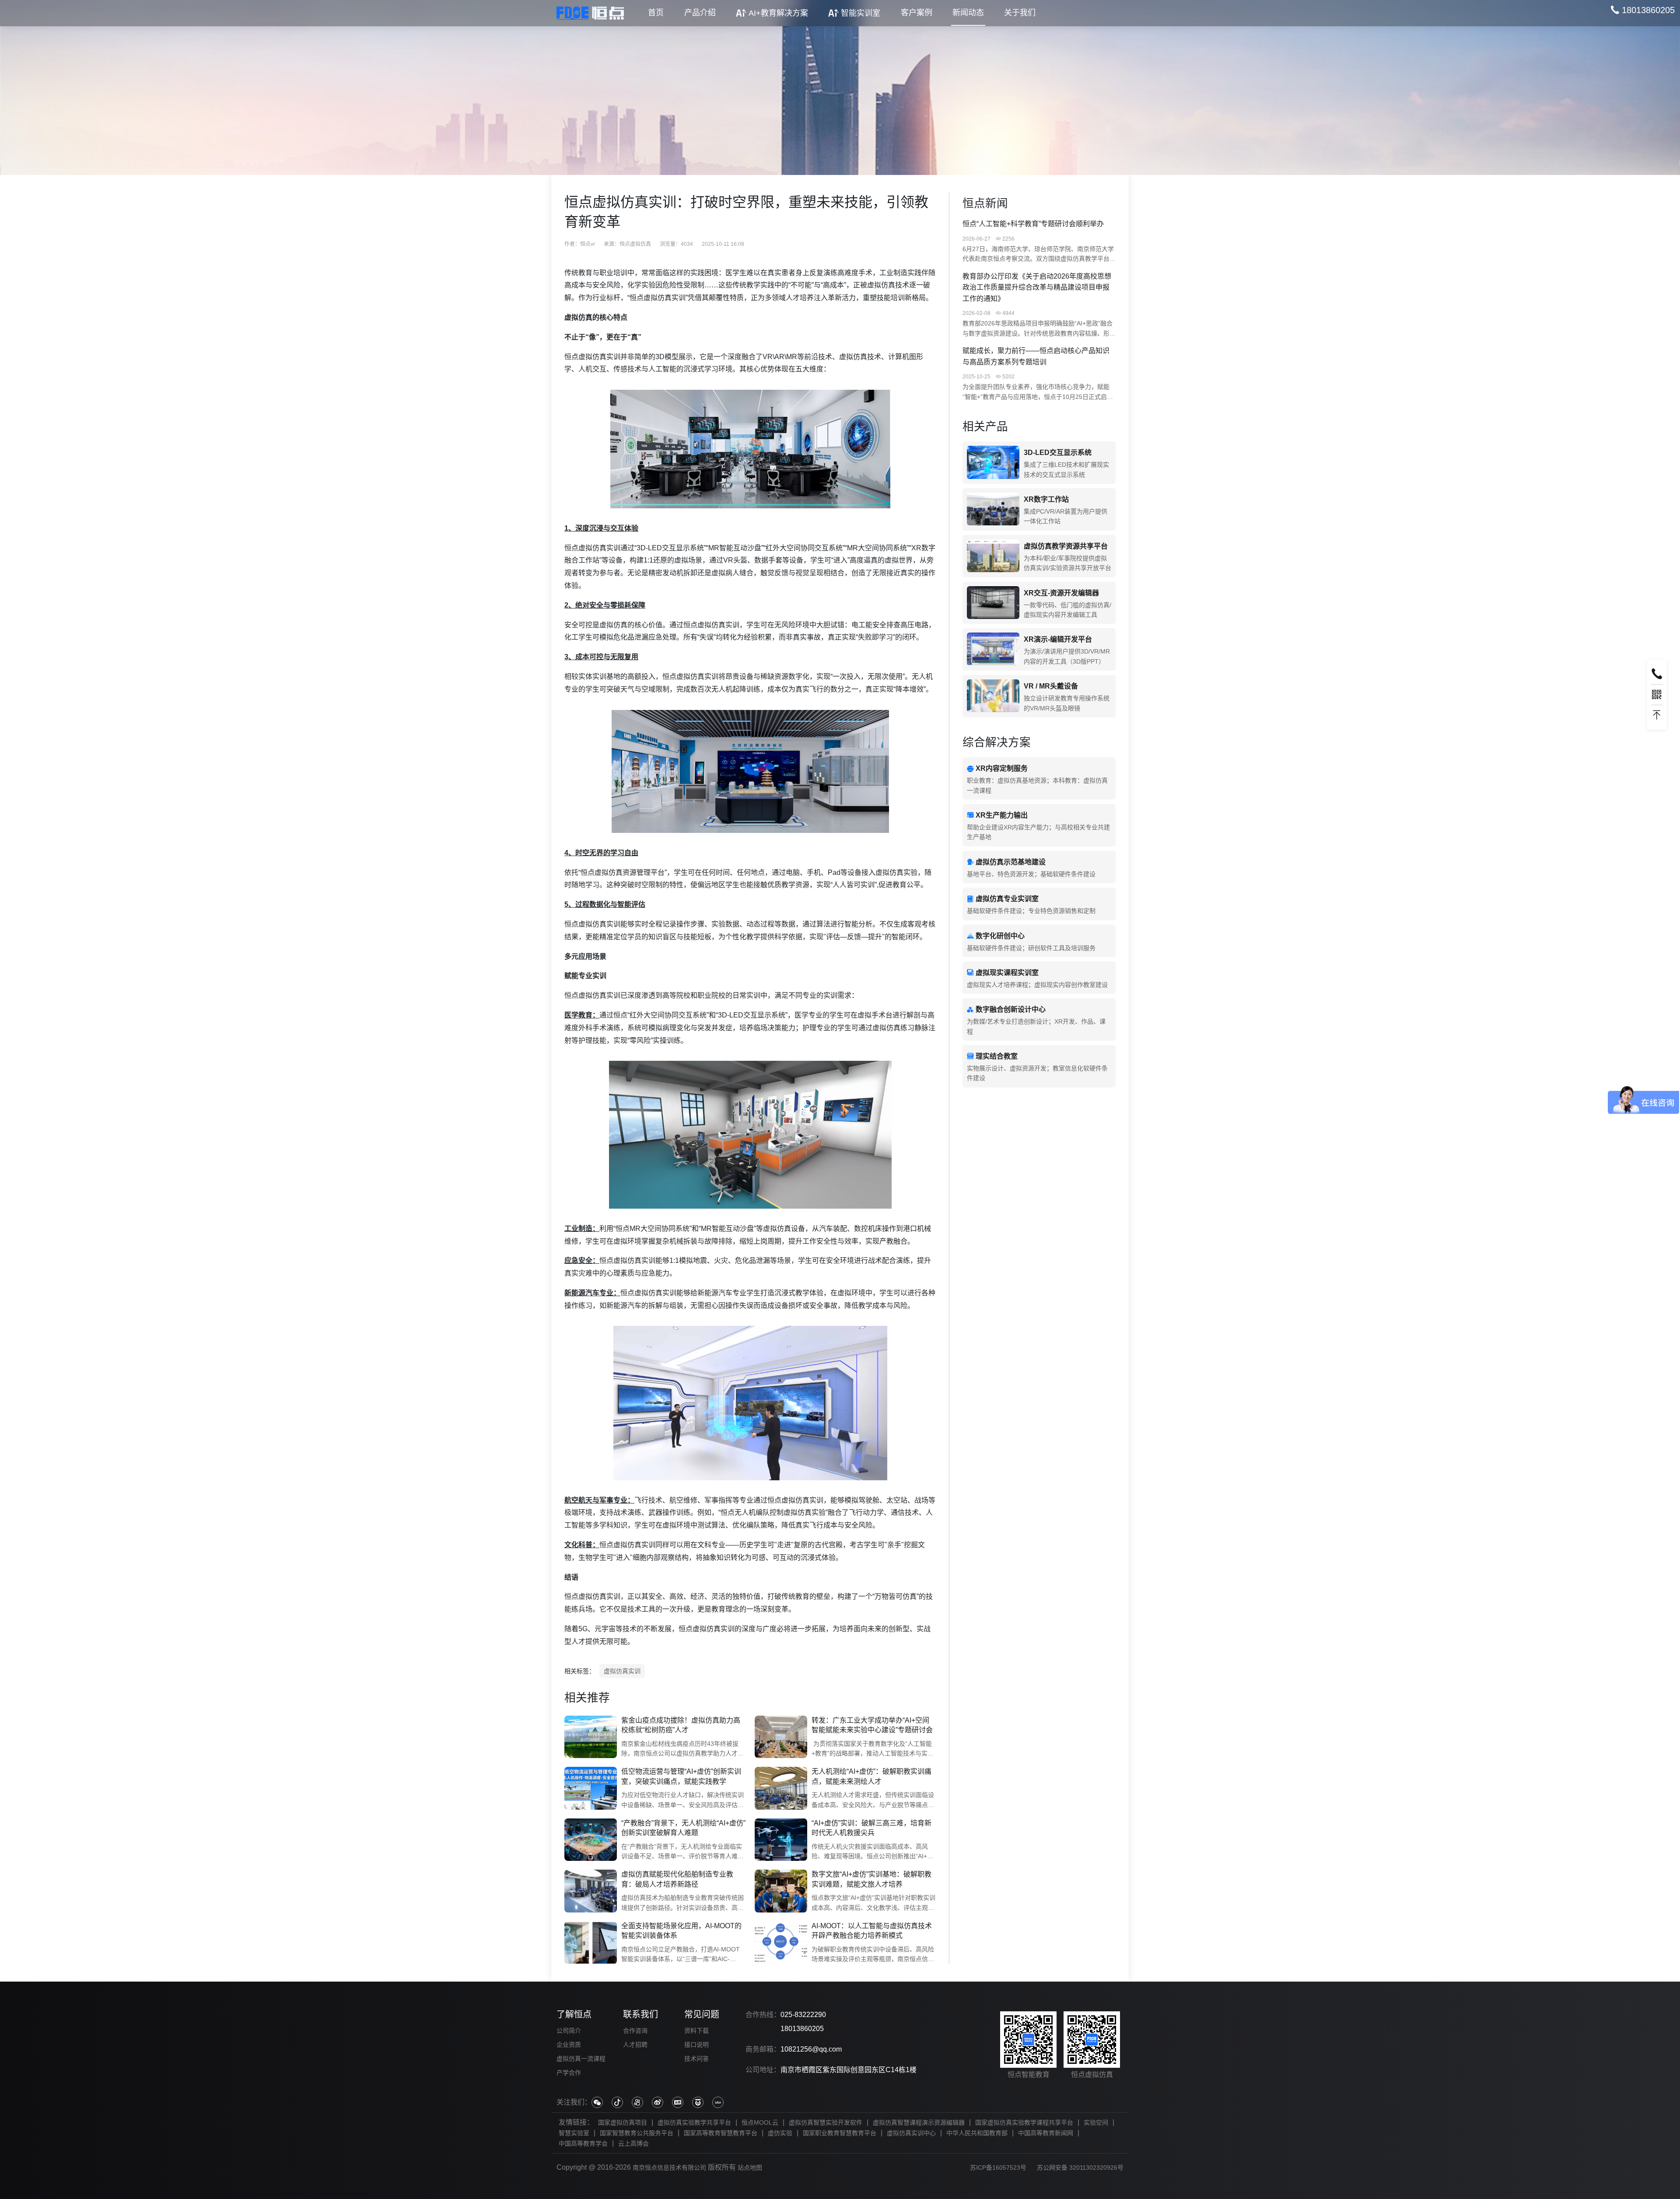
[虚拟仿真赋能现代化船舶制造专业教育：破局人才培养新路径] (591, 1891)
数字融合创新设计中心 (1011, 1009)
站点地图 (750, 2168)
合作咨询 (635, 2031)
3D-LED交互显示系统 (1058, 453)
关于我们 (1020, 13)
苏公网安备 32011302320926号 (1080, 2168)
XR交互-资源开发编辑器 (1061, 593)
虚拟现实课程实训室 (1007, 973)
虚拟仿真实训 (622, 1671)
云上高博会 (633, 2143)
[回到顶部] (1657, 715)
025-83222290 (803, 2015)
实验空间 (1096, 2122)
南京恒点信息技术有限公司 (669, 2168)
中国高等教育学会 (583, 2143)
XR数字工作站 (1046, 499)
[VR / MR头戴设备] (993, 696)
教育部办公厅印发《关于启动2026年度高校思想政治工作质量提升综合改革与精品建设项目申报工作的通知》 (1037, 287)
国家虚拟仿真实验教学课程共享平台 (1024, 2122)
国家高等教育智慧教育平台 (721, 2133)
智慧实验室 (574, 2133)
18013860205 (802, 2029)
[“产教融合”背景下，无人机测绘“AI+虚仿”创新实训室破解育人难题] (591, 1840)
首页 (656, 13)
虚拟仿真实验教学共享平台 (694, 2122)
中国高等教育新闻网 (1046, 2133)
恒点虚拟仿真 (635, 244)
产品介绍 (700, 13)
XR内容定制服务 (1002, 768)
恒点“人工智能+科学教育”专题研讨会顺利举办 (1033, 224)
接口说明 (696, 2045)
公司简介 (569, 2031)
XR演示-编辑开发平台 (1058, 639)
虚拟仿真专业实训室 (1007, 899)
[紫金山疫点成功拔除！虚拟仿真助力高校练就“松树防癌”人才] (591, 1737)
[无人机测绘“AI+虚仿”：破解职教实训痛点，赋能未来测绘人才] (781, 1788)
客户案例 (917, 13)
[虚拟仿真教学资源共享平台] (993, 556)
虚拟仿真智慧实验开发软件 (826, 2122)
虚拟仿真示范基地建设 (1011, 862)
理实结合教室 (997, 1056)
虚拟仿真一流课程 (581, 2059)
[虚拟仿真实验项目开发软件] (993, 603)
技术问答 (696, 2059)
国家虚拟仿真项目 (623, 2122)
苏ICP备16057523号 (998, 2168)
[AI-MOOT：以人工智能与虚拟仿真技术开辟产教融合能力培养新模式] (781, 1943)
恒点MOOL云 (760, 2122)
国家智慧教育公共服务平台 (637, 2133)
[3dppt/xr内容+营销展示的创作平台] (993, 649)
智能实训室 (861, 13)
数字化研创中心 (1000, 936)
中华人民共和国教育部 (977, 2133)
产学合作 (569, 2073)
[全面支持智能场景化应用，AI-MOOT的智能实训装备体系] (591, 1943)
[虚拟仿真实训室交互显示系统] (993, 463)
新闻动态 (968, 13)
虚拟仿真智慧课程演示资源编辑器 (919, 2122)
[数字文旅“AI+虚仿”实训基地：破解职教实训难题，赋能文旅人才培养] (781, 1891)
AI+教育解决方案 (778, 13)
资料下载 (696, 2031)
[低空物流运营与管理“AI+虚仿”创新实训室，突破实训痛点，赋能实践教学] (591, 1788)
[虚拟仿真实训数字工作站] (993, 509)
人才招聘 (635, 2045)
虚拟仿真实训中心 (911, 2133)
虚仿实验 (780, 2133)
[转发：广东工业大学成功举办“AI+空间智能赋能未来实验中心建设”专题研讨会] (781, 1737)
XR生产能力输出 (1002, 815)
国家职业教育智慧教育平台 (840, 2133)
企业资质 (569, 2045)
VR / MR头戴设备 (1051, 686)
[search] (1643, 10)
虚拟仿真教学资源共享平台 (1066, 546)
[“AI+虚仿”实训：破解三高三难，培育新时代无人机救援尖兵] (781, 1840)
